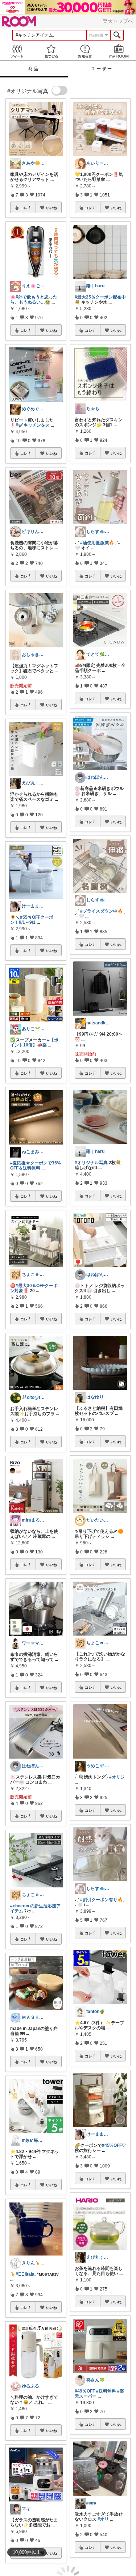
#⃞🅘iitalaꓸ (26, 2274)
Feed (17, 51)
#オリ (103, 2519)
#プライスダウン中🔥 (102, 911)
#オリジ (117, 1777)
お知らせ (85, 51)
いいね (51, 208)
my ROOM (119, 51)
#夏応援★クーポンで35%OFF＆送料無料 (36, 1166)
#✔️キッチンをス (33, 425)
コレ (24, 208)
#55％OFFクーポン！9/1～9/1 (32, 920)
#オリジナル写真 (91, 1163)
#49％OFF (85, 2391)
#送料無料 (106, 2391)
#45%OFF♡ (114, 2145)
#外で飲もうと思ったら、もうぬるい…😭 (34, 300)
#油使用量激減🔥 (97, 543)
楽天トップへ (118, 21)
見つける (51, 51)
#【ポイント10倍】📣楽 (34, 1042)
